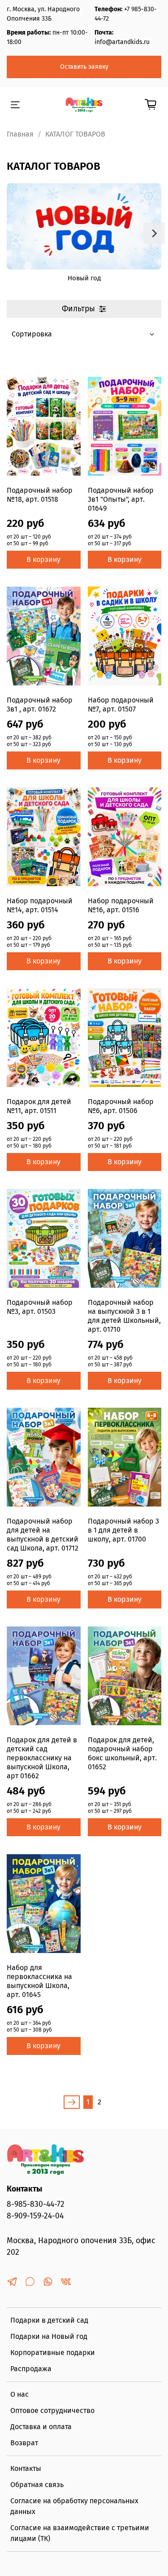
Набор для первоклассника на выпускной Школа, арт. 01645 (39, 1981)
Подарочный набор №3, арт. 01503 (40, 1307)
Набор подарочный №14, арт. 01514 (40, 905)
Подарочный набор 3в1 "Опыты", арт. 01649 (121, 499)
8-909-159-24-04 (35, 2216)
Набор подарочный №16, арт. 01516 (121, 905)
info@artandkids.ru (122, 42)
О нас (19, 2394)
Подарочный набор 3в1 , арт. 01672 (40, 705)
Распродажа (31, 2369)
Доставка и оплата (41, 2427)
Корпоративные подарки (53, 2353)
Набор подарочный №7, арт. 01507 (121, 705)
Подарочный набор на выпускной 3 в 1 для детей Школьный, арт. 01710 (124, 1316)
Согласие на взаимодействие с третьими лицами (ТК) (80, 2533)
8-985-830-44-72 (36, 2204)
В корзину (43, 559)
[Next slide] (154, 233)
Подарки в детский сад (49, 2320)
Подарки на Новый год (49, 2336)
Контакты (26, 2468)
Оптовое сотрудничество (52, 2410)
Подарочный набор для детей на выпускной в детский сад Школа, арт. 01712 (43, 1535)
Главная (20, 134)
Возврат (24, 2443)
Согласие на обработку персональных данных (74, 2506)
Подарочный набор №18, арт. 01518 (40, 495)
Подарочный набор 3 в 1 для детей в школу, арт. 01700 (123, 1530)
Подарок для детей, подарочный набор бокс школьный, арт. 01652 (122, 1753)
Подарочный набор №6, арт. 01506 (121, 1106)
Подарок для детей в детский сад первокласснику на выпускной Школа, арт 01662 (42, 1758)
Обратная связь (37, 2485)
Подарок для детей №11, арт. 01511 (39, 1106)
